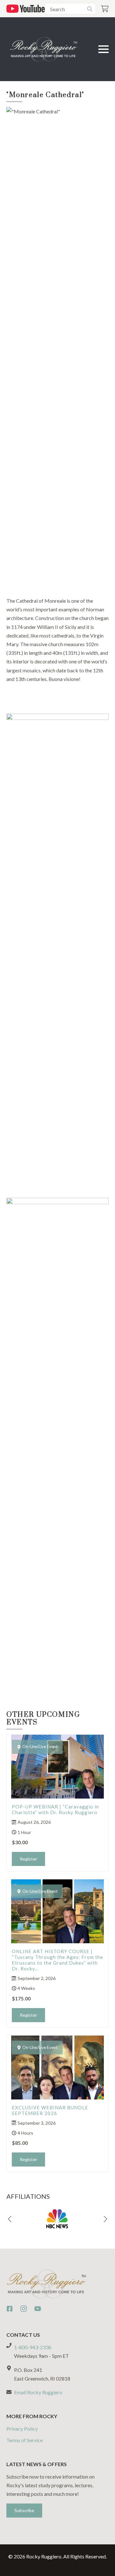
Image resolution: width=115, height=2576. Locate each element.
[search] (90, 9)
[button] (10, 2219)
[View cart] (105, 9)
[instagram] (24, 2309)
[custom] (10, 2309)
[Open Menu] (103, 49)
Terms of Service (25, 2440)
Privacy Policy (22, 2429)
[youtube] (38, 2309)
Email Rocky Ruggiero (38, 2392)
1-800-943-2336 (33, 2347)
